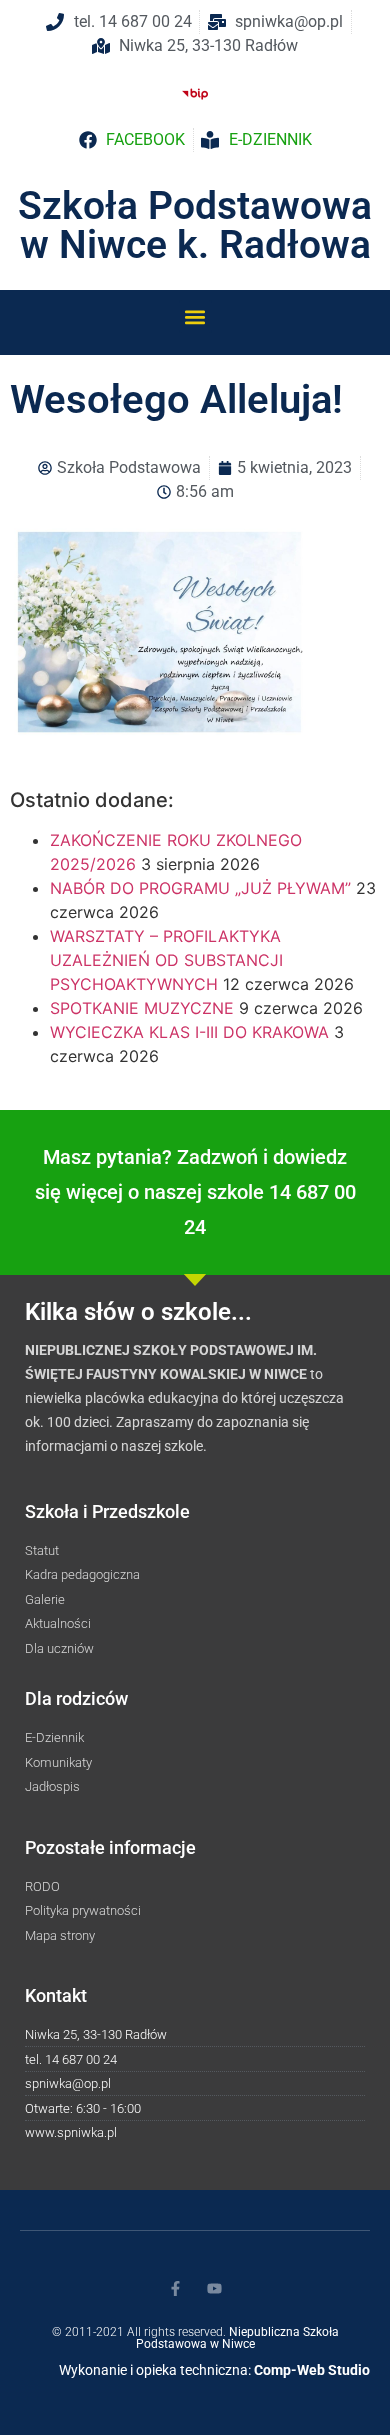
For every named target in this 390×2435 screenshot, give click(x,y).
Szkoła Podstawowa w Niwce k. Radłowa (195, 225)
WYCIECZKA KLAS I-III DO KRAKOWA (189, 1032)
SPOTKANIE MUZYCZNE (142, 1008)
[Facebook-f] (175, 2288)
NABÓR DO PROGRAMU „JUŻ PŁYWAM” (200, 888)
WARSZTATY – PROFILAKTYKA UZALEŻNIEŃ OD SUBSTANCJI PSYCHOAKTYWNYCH (166, 960)
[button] (195, 316)
